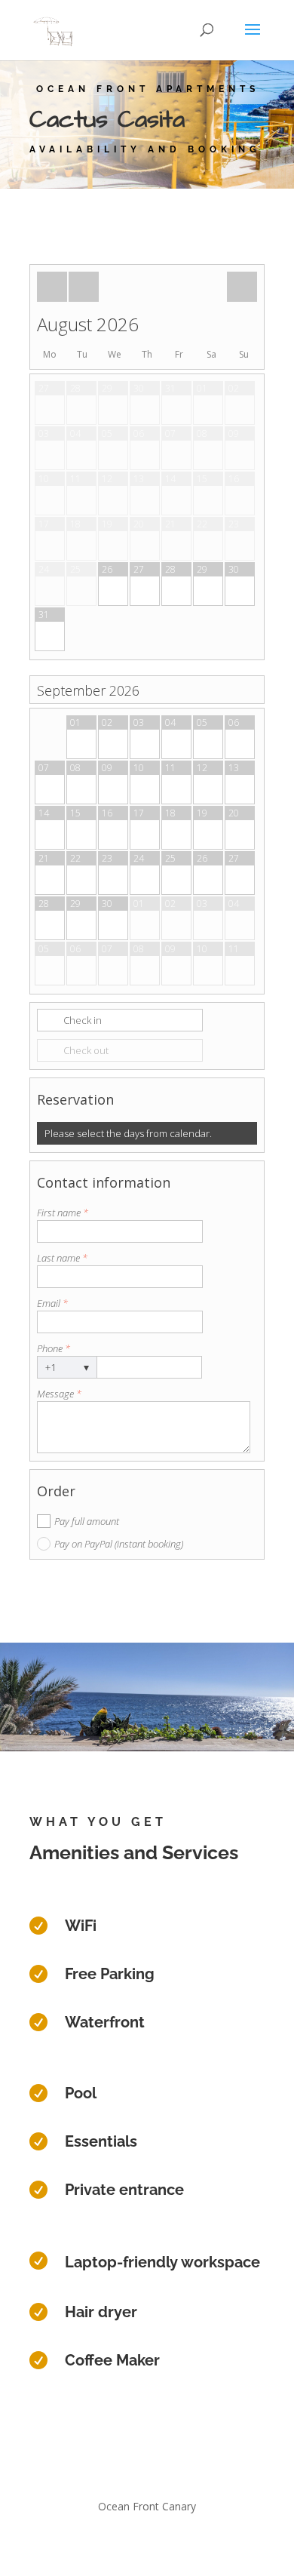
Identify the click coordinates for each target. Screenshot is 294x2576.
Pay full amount (87, 1521)
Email (52, 1303)
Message (59, 1394)
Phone (54, 1348)
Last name (62, 1258)
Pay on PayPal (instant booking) (119, 1544)
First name (63, 1213)
